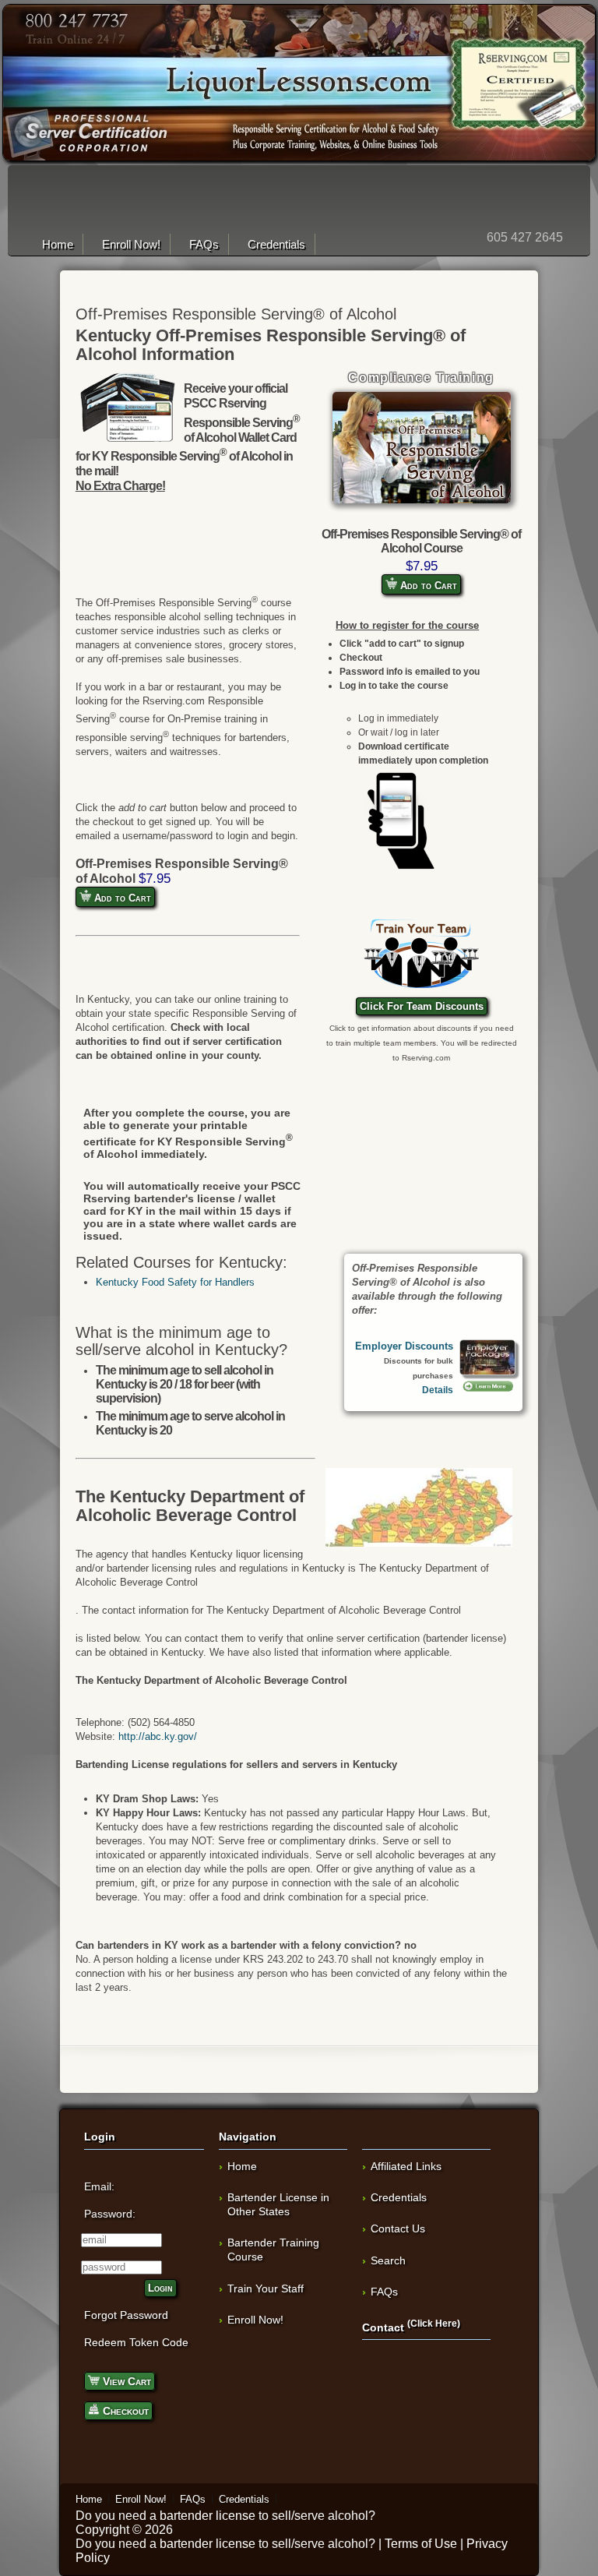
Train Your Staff (266, 2288)
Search (388, 2260)
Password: (110, 2214)
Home (58, 244)
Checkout (124, 2411)
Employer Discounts (404, 1346)
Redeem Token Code (136, 2342)
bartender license (208, 2516)
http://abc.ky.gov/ (158, 1736)
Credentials (276, 244)
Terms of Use (421, 2544)
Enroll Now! (131, 244)
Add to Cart (427, 586)
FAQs (204, 244)
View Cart (125, 2381)
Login (160, 2288)
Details (438, 1390)
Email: (99, 2186)
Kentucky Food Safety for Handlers (175, 1282)
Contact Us (398, 2228)
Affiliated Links (406, 2166)
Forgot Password (126, 2315)
